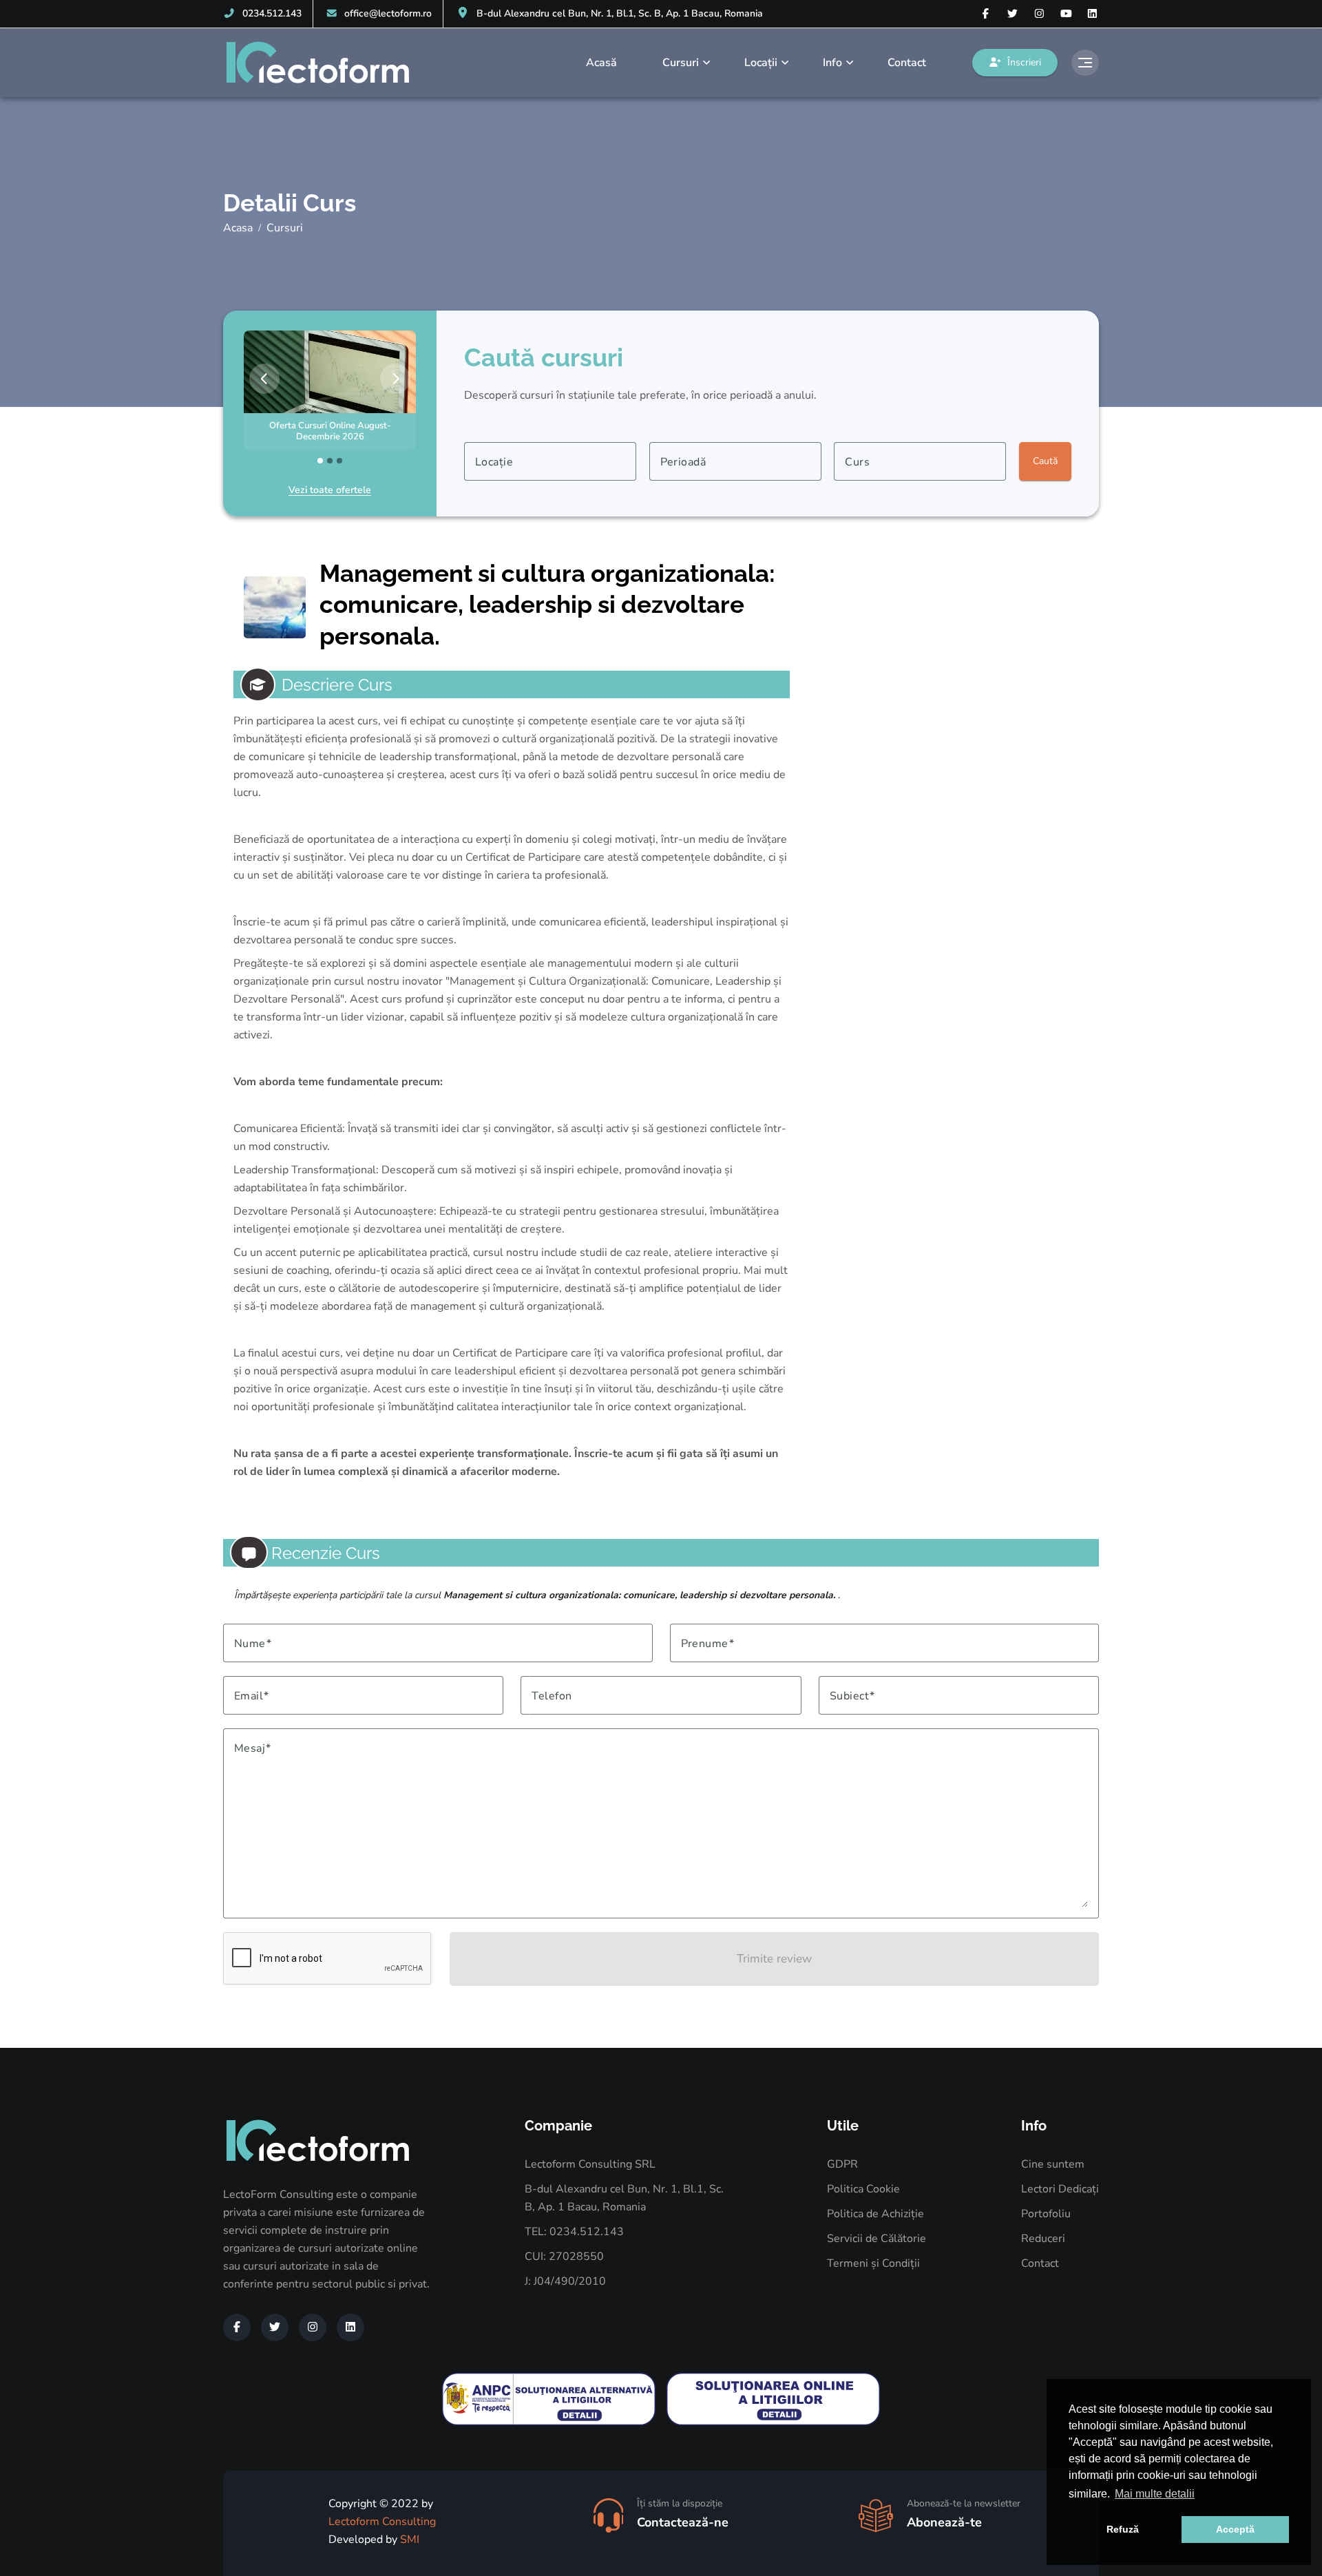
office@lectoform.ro (388, 13)
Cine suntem (1053, 2164)
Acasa (238, 228)
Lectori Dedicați (1060, 2189)
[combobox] (550, 461)
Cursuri (681, 63)
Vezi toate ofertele (330, 490)
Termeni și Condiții (873, 2263)
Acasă (601, 63)
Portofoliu (1046, 2214)
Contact (907, 63)
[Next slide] (395, 379)
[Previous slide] (264, 379)
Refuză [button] (1123, 2529)
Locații (761, 63)
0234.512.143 (272, 13)
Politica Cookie (863, 2189)
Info (832, 63)
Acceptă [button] (1235, 2529)
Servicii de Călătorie (877, 2239)
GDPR (842, 2164)
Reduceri (1043, 2239)
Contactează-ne (683, 2522)
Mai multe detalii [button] (1155, 2494)
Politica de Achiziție (875, 2214)
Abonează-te (944, 2522)
